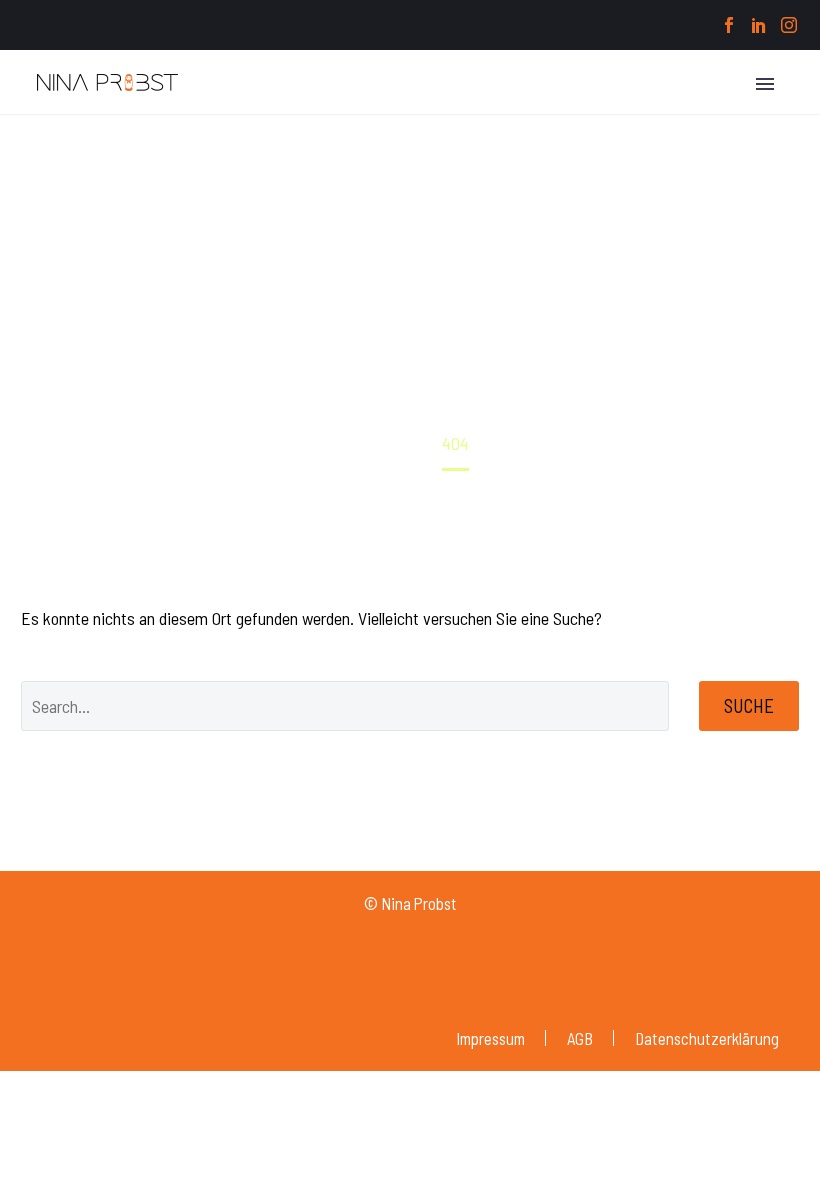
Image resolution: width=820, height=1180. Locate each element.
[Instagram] (789, 25)
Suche (749, 705)
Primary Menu (765, 84)
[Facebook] (729, 25)
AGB (580, 1038)
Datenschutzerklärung (707, 1038)
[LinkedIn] (759, 25)
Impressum (490, 1038)
